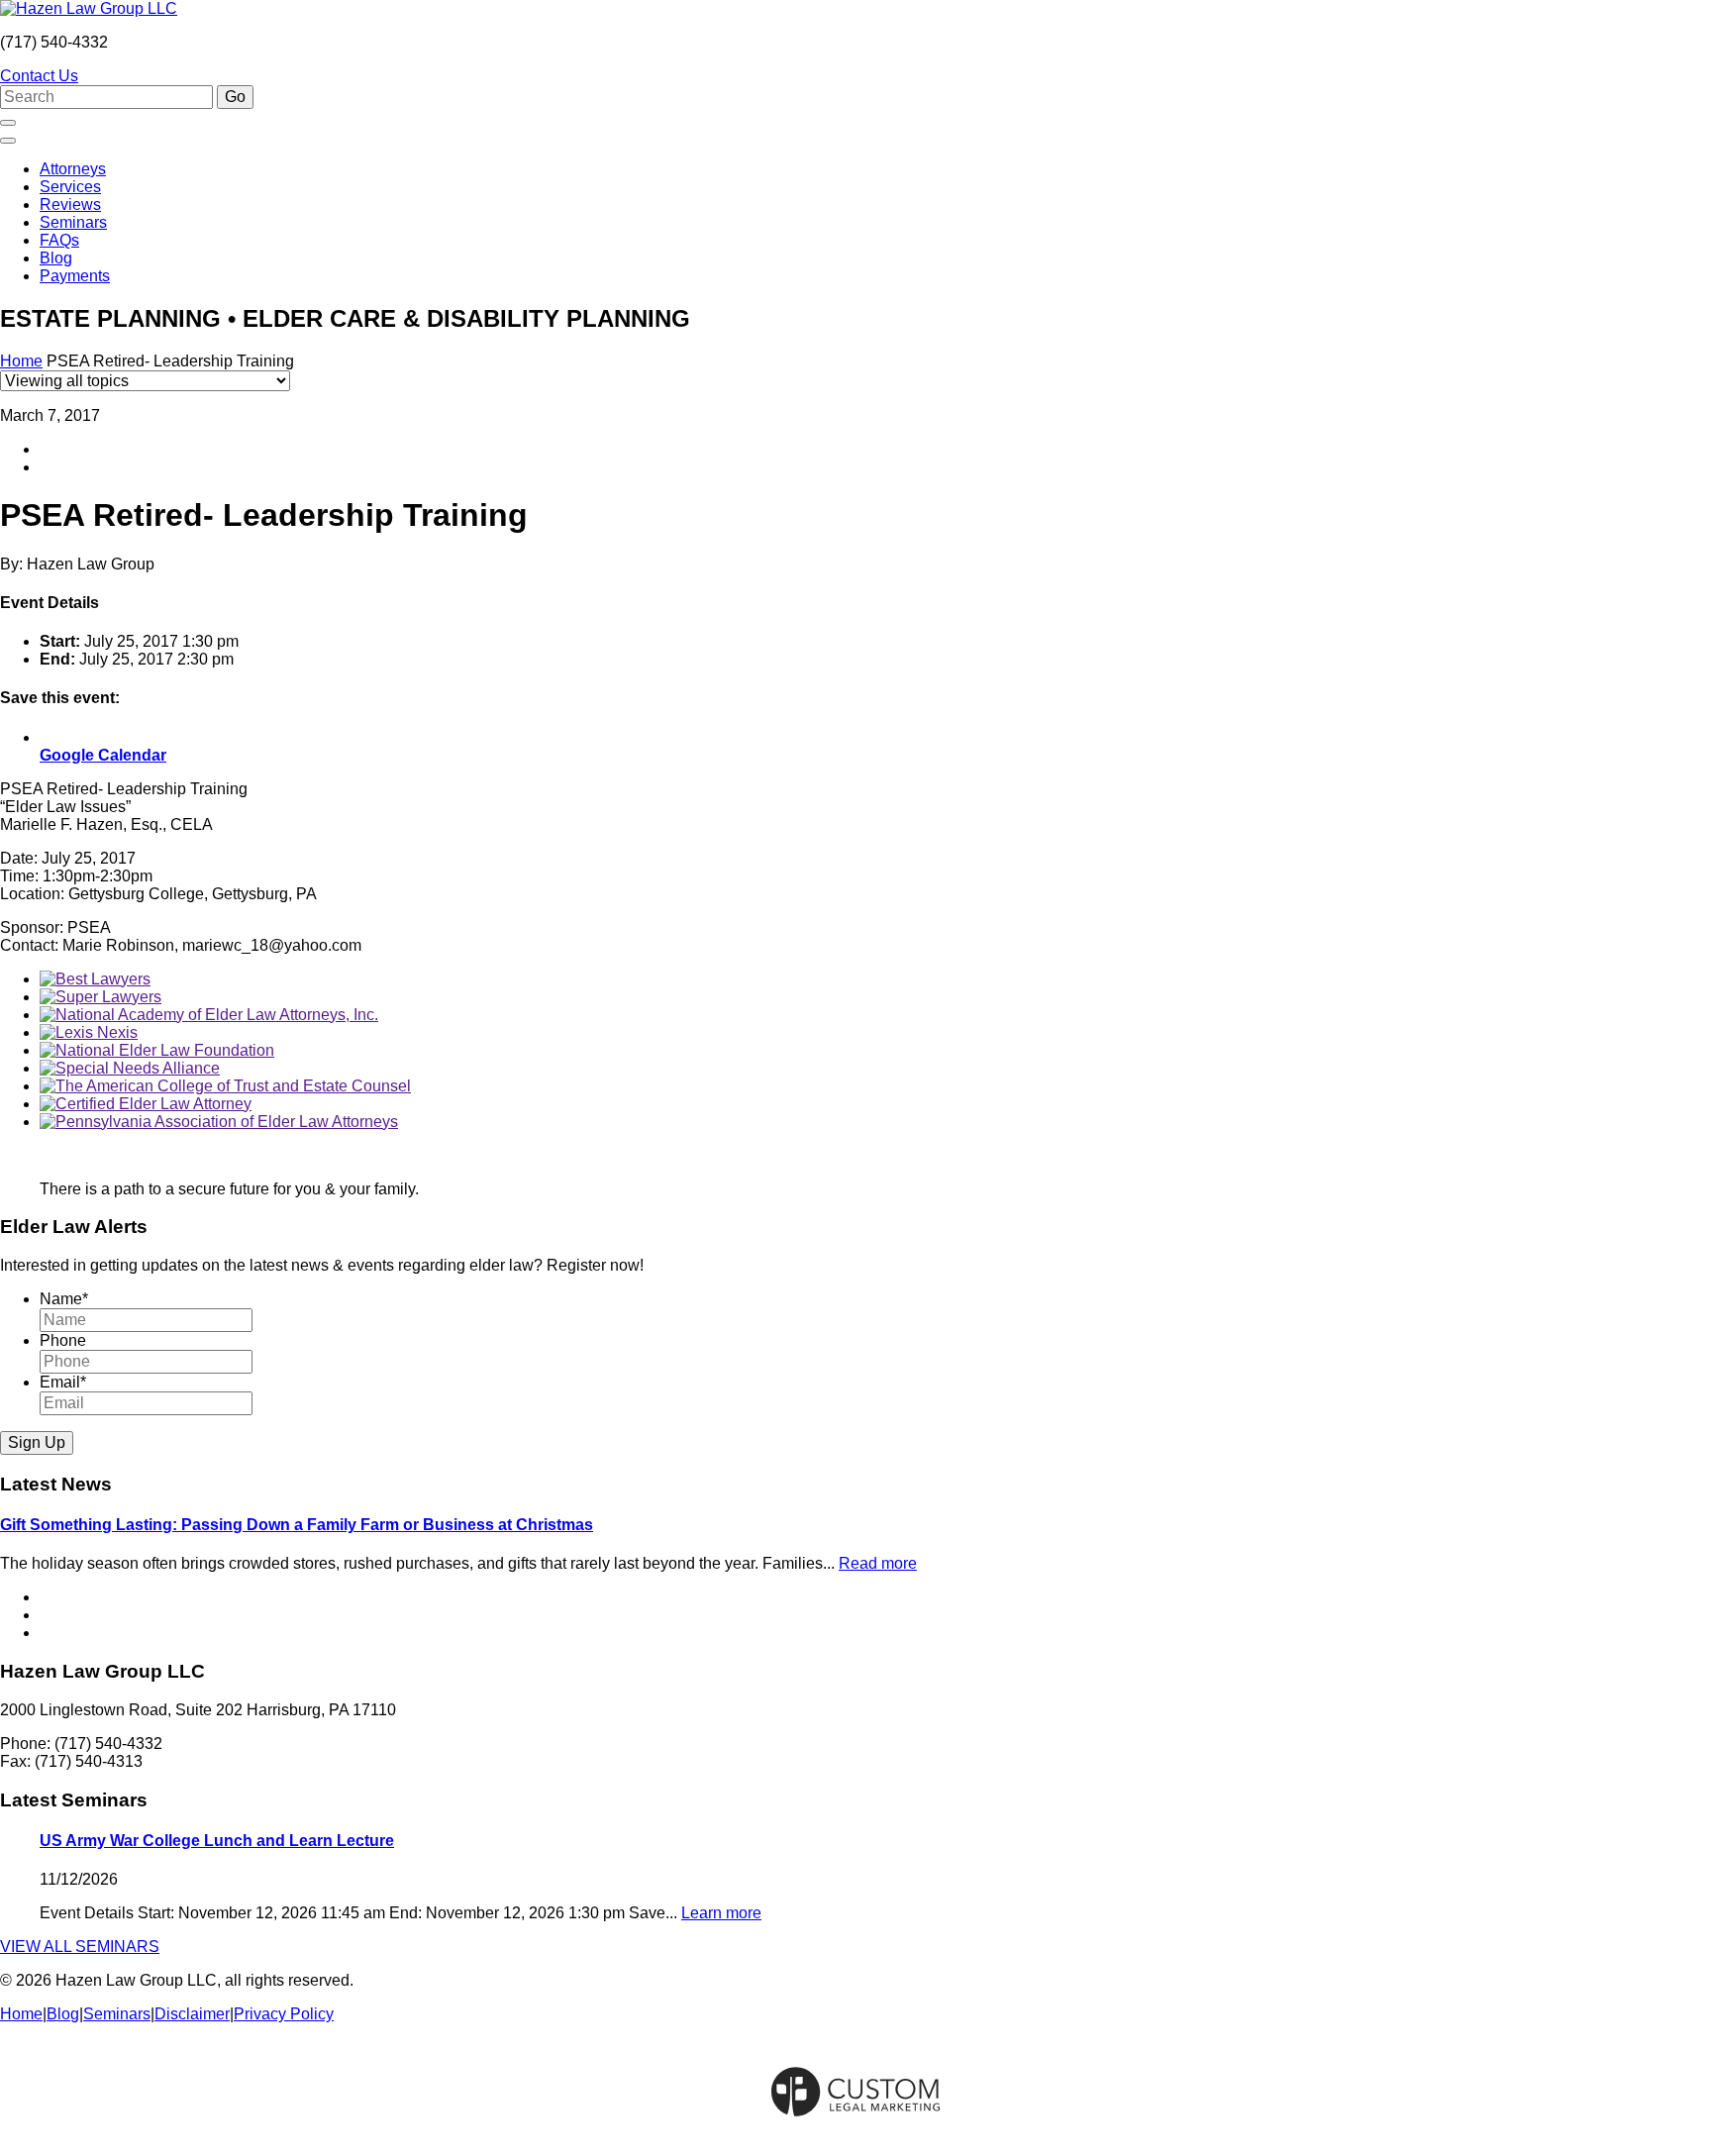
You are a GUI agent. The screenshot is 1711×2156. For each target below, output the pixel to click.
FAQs (59, 240)
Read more (878, 1563)
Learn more (721, 1913)
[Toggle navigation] (8, 141)
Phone (63, 1340)
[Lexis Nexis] (89, 1032)
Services (70, 187)
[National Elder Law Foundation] (157, 1050)
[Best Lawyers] (95, 979)
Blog (56, 258)
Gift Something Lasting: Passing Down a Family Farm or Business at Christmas (297, 1525)
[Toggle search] (8, 123)
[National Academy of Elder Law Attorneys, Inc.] (209, 1015)
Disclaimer (192, 2014)
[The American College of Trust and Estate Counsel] (225, 1086)
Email (63, 1382)
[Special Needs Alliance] (130, 1068)
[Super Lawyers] (101, 997)
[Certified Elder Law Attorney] (146, 1104)
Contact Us (39, 76)
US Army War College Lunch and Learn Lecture (217, 1841)
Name (64, 1299)
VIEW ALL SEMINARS (80, 1947)
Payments (75, 276)
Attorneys (73, 169)
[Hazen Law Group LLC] (89, 8)
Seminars (73, 222)
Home (21, 361)
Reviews (70, 205)
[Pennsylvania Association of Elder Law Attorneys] (219, 1122)
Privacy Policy (284, 2014)
